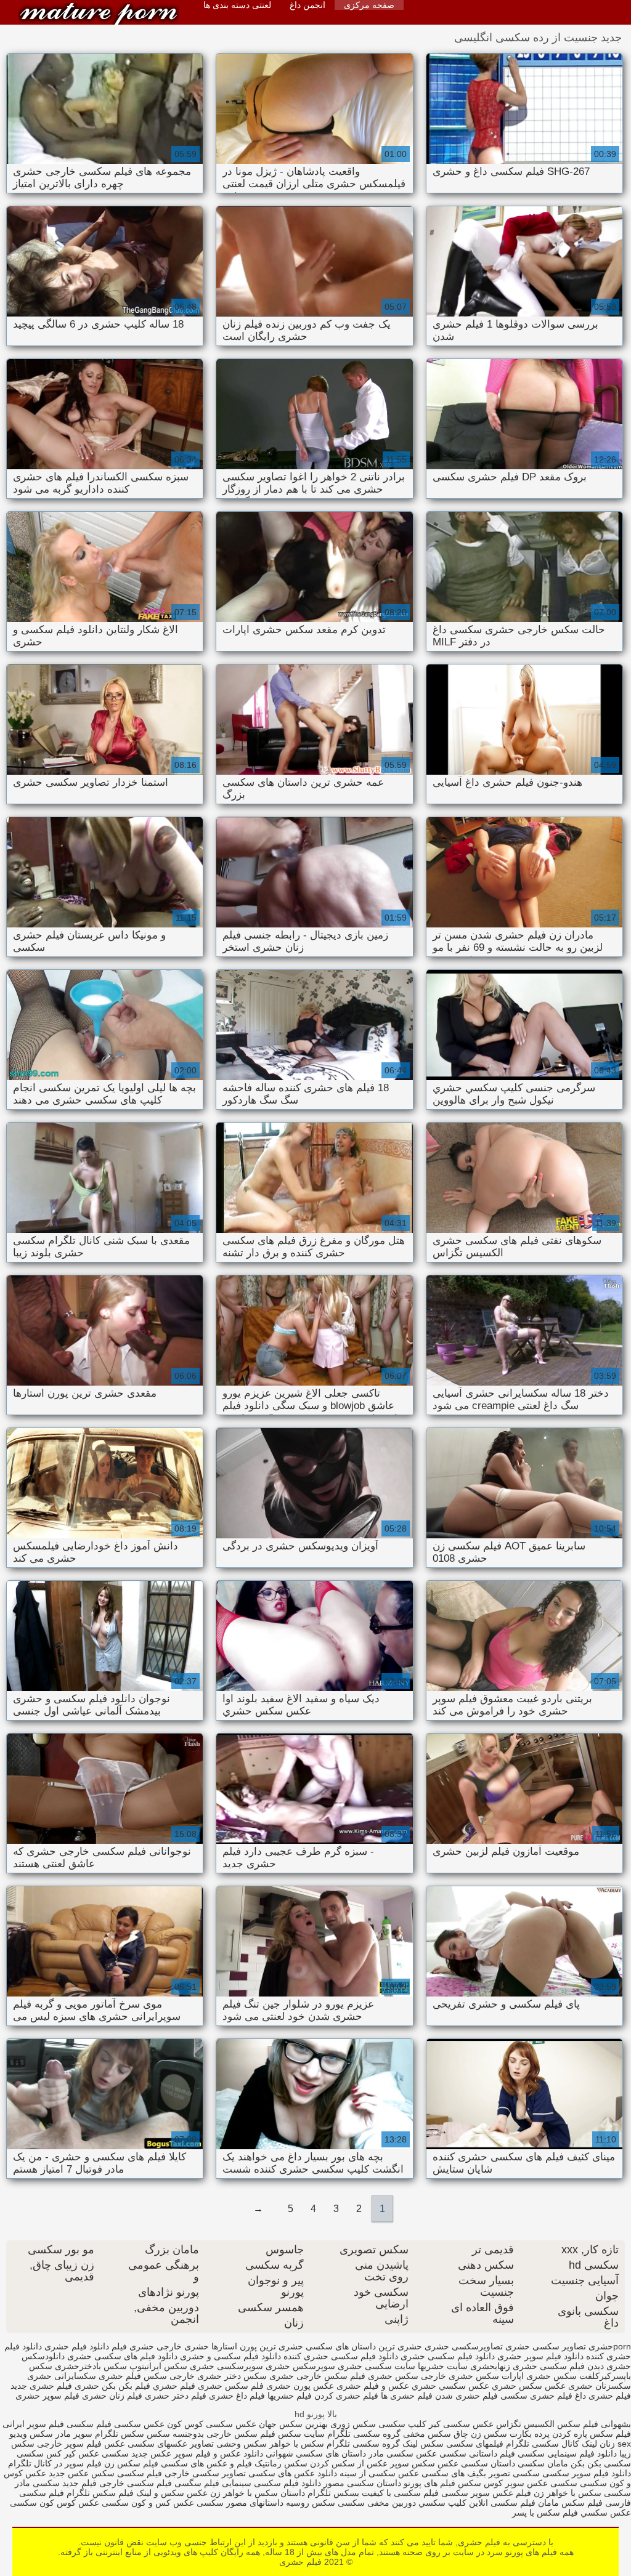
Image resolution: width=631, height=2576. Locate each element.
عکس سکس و (181, 2493)
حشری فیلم (133, 2346)
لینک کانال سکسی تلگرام (552, 2444)
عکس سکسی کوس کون (212, 2424)
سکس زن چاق (480, 2434)
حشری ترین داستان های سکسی (364, 2346)
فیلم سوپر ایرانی (33, 2424)
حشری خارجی (183, 2346)
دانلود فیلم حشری (77, 2346)
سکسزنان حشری (600, 2386)
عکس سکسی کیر (461, 2424)
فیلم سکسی (138, 2473)
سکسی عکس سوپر (541, 2483)
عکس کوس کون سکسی (55, 2503)
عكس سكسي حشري (450, 2386)
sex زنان (615, 2444)
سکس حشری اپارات (539, 2376)
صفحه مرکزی (369, 5)
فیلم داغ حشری (237, 2396)
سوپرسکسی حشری (226, 2366)
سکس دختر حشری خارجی (218, 2376)
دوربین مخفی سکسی (377, 2503)
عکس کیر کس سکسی (58, 2453)
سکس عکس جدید (82, 2473)
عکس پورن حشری (300, 2386)
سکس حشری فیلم (384, 2376)
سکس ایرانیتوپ (158, 2366)
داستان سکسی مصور (361, 2483)
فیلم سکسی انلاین (502, 2503)
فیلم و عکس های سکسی (205, 2463)
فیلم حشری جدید (41, 2386)
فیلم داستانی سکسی (477, 2453)
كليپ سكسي (441, 2503)
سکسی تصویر (514, 2473)
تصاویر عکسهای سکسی (171, 2444)
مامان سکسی (543, 2463)
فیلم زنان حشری (112, 2396)
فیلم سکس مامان (569, 2503)
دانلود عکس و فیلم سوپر (218, 2453)
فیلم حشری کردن (346, 2396)
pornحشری (610, 2346)
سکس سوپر (413, 2463)
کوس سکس (480, 2483)
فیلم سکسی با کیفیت (400, 2493)
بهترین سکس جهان (293, 2424)
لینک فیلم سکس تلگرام (108, 2493)
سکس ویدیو (31, 2434)
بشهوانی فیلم (607, 2424)
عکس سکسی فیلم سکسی (116, 2424)
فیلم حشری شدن (466, 2396)
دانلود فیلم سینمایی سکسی (566, 2453)
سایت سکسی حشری (377, 2366)
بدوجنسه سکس (175, 2434)
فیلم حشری (99, 14)
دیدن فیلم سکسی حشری (558, 2366)
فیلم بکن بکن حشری (112, 2386)
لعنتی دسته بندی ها (237, 5)
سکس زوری (353, 2424)
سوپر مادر (74, 2434)
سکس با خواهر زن (568, 2493)
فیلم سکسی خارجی (136, 2483)
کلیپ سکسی (402, 2424)
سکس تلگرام (120, 2434)
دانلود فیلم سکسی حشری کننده (341, 2356)
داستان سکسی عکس (475, 2463)
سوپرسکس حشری (300, 2366)
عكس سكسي (605, 2513)
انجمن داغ (307, 5)
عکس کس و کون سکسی (148, 2503)
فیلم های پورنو (429, 2483)
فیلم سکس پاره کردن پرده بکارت (570, 2434)
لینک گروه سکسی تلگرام (372, 2444)
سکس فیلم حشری (133, 2376)
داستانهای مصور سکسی (239, 2503)
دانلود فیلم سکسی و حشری (230, 2356)
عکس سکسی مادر (403, 2453)
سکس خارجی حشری (308, 2376)
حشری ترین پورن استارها (257, 2346)
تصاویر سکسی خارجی (205, 2473)
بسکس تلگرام (333, 2493)
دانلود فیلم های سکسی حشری (122, 2356)
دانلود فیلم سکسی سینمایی (271, 2483)
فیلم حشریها (290, 2396)
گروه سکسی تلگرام (364, 2434)
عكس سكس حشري (529, 2386)
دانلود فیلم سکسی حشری (448, 2356)
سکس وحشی (240, 2444)
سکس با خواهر (295, 2444)
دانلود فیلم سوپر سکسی (585, 2473)
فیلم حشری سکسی (536, 2396)
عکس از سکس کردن (348, 2463)
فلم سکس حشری (231, 2386)
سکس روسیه (311, 2503)
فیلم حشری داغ (603, 2396)
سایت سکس (301, 2434)
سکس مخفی (427, 2434)
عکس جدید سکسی (136, 2453)
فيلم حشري (174, 2386)
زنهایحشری (490, 2366)
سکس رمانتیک (280, 2463)
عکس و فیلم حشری (373, 2386)
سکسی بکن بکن (601, 2463)
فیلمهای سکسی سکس (461, 2444)
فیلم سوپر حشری (47, 2396)
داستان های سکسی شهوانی (315, 2453)
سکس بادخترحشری (91, 2366)
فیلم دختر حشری (176, 2396)
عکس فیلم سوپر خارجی (81, 2444)
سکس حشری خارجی (460, 2376)
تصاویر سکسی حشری (546, 2346)
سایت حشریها (443, 2366)
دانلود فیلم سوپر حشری (540, 2356)
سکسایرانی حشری (62, 2376)
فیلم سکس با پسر (545, 2513)
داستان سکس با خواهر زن (258, 2493)
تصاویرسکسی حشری (464, 2346)
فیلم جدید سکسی (65, 2483)
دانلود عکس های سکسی (293, 2473)
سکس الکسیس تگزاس (538, 2424)
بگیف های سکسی (454, 2473)
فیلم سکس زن (131, 2463)
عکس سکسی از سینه (379, 2473)
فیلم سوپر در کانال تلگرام (55, 2463)
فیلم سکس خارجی (240, 2434)
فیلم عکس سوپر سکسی (486, 2493)
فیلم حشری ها (407, 2396)
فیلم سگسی (196, 2483)
